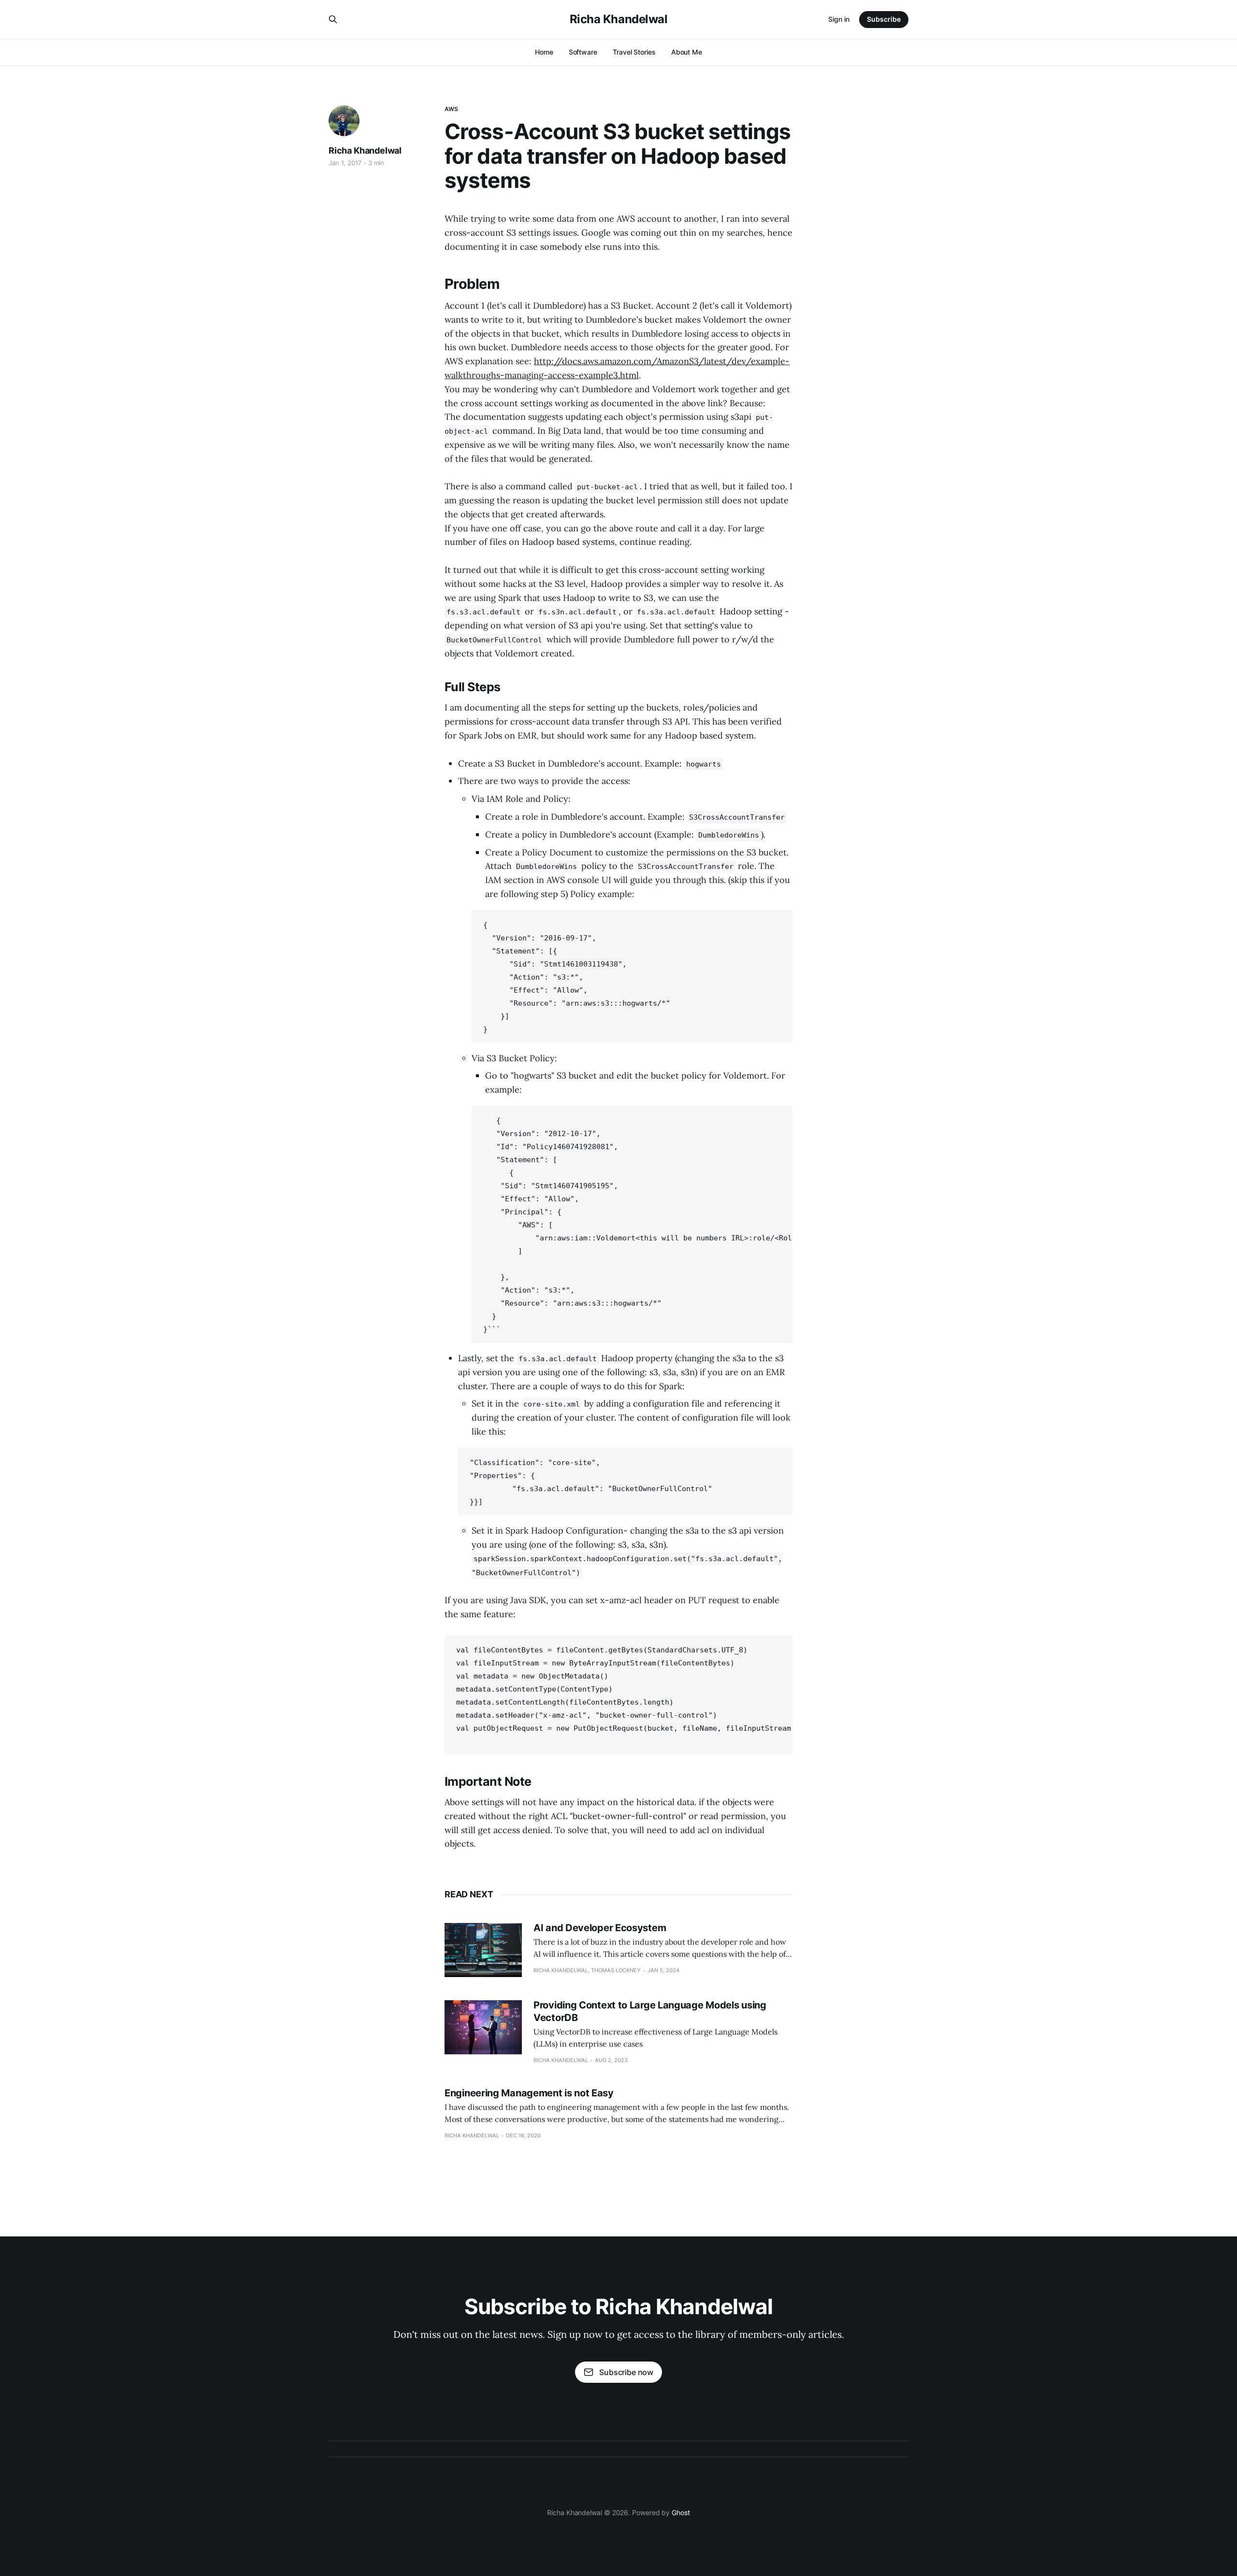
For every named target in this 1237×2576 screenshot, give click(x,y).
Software (583, 52)
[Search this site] (333, 19)
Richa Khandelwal (618, 19)
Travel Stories (634, 52)
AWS (451, 109)
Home (544, 52)
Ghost (681, 2512)
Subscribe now (626, 2372)
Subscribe (884, 19)
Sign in (839, 19)
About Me (687, 52)
